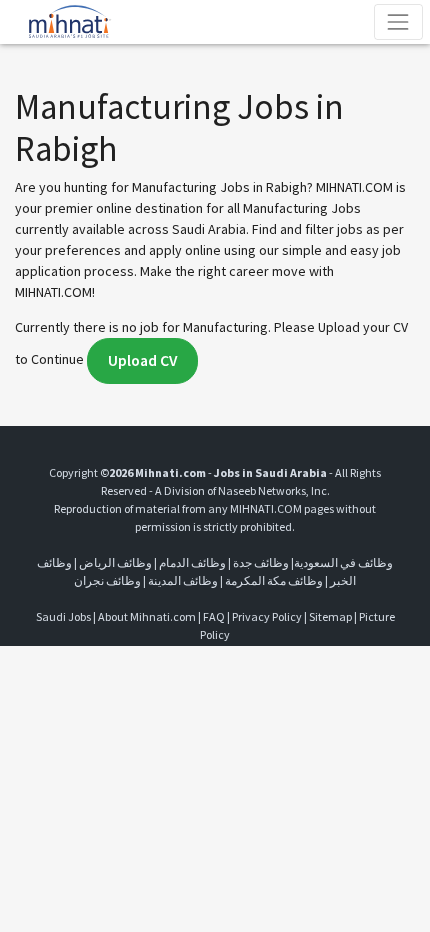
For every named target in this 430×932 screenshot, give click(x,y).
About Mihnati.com (148, 616)
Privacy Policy (267, 616)
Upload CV (142, 360)
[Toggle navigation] (398, 21)
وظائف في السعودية (343, 562)
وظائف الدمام (192, 562)
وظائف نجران (107, 580)
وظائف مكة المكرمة (274, 580)
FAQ (214, 616)
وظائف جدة (261, 562)
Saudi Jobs (63, 616)
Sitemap (330, 616)
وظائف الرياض (115, 562)
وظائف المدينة (183, 580)
